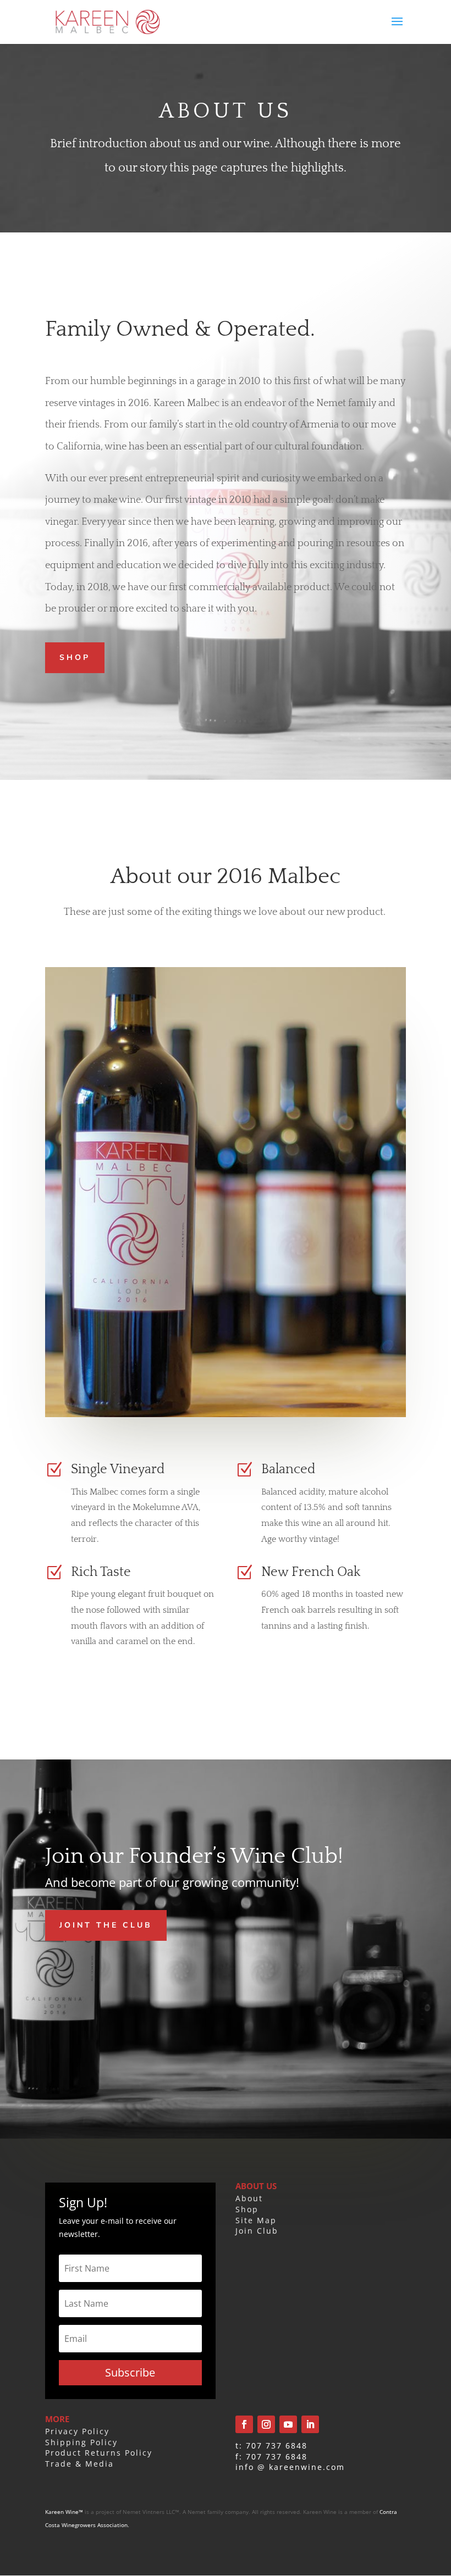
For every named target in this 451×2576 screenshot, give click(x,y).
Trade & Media (79, 2464)
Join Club (257, 2231)
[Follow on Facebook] (244, 2424)
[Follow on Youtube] (288, 2424)
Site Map (256, 2220)
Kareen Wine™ (64, 2512)
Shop (75, 657)
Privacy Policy (77, 2431)
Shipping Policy (81, 2442)
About (249, 2198)
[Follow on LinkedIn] (310, 2424)
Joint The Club (106, 1925)
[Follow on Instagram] (266, 2424)
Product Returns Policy (99, 2453)
